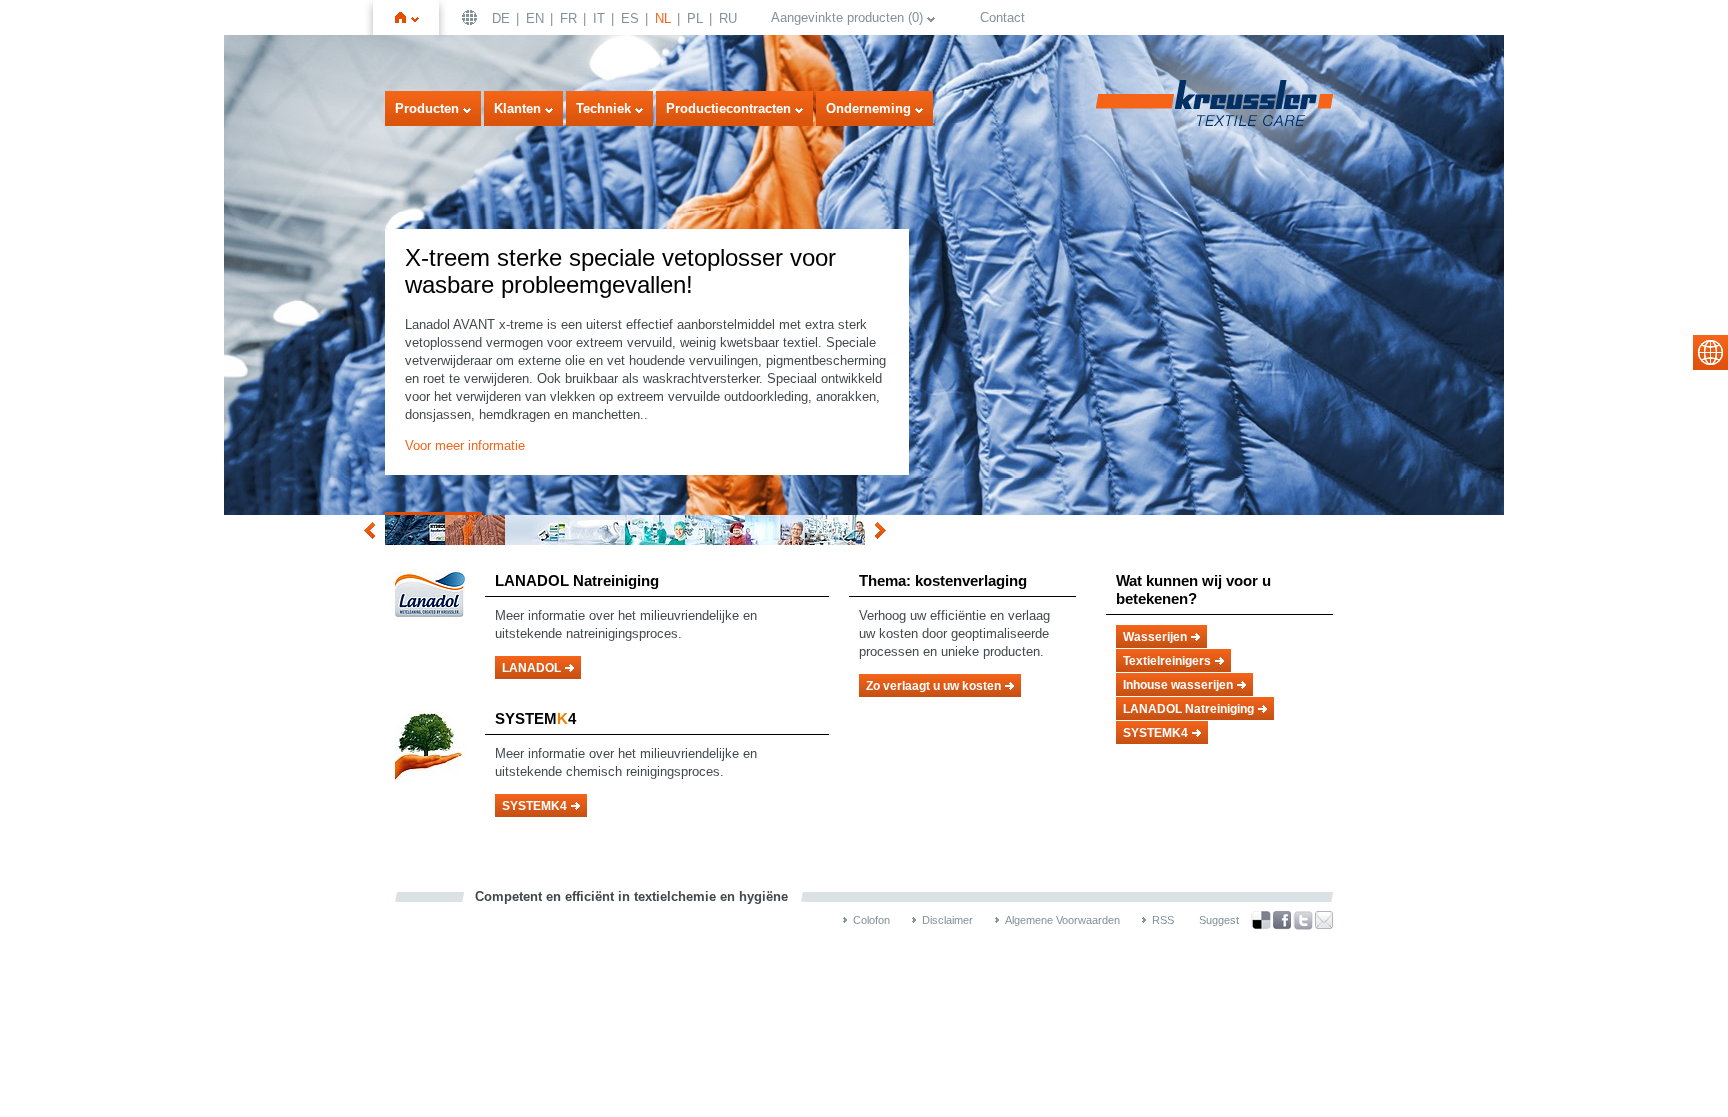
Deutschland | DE (472, 17)
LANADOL (531, 668)
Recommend (1324, 920)
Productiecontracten (728, 108)
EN (535, 18)
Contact (1002, 17)
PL (695, 18)
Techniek (603, 108)
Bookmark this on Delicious (1261, 920)
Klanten (517, 108)
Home (415, 17)
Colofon (871, 920)
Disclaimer (947, 920)
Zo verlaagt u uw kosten (933, 686)
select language (1710, 352)
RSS (1163, 920)
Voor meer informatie (465, 445)
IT (599, 18)
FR (568, 18)
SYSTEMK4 (534, 806)
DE (501, 18)
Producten (427, 108)
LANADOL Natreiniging (1188, 709)
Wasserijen (1155, 637)
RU (728, 18)
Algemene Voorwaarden (1062, 920)
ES (630, 18)
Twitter (1303, 920)
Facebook (1282, 920)
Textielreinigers (1167, 661)
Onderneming (868, 108)
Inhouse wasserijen (1178, 685)
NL (663, 18)
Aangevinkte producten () (847, 17)
